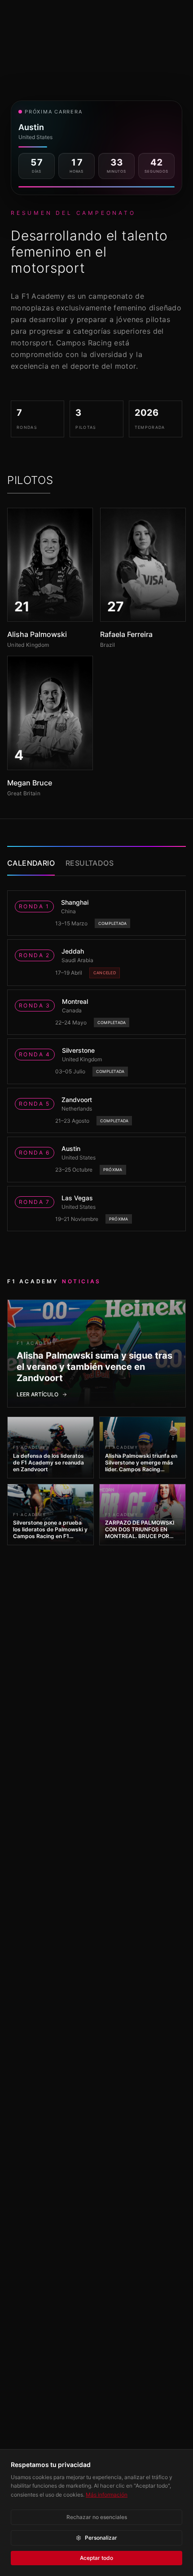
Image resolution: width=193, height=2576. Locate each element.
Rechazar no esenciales (97, 2517)
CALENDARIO (31, 863)
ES (145, 14)
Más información (107, 2495)
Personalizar (101, 2538)
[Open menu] (180, 14)
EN (160, 14)
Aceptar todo (96, 2558)
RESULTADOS (90, 863)
